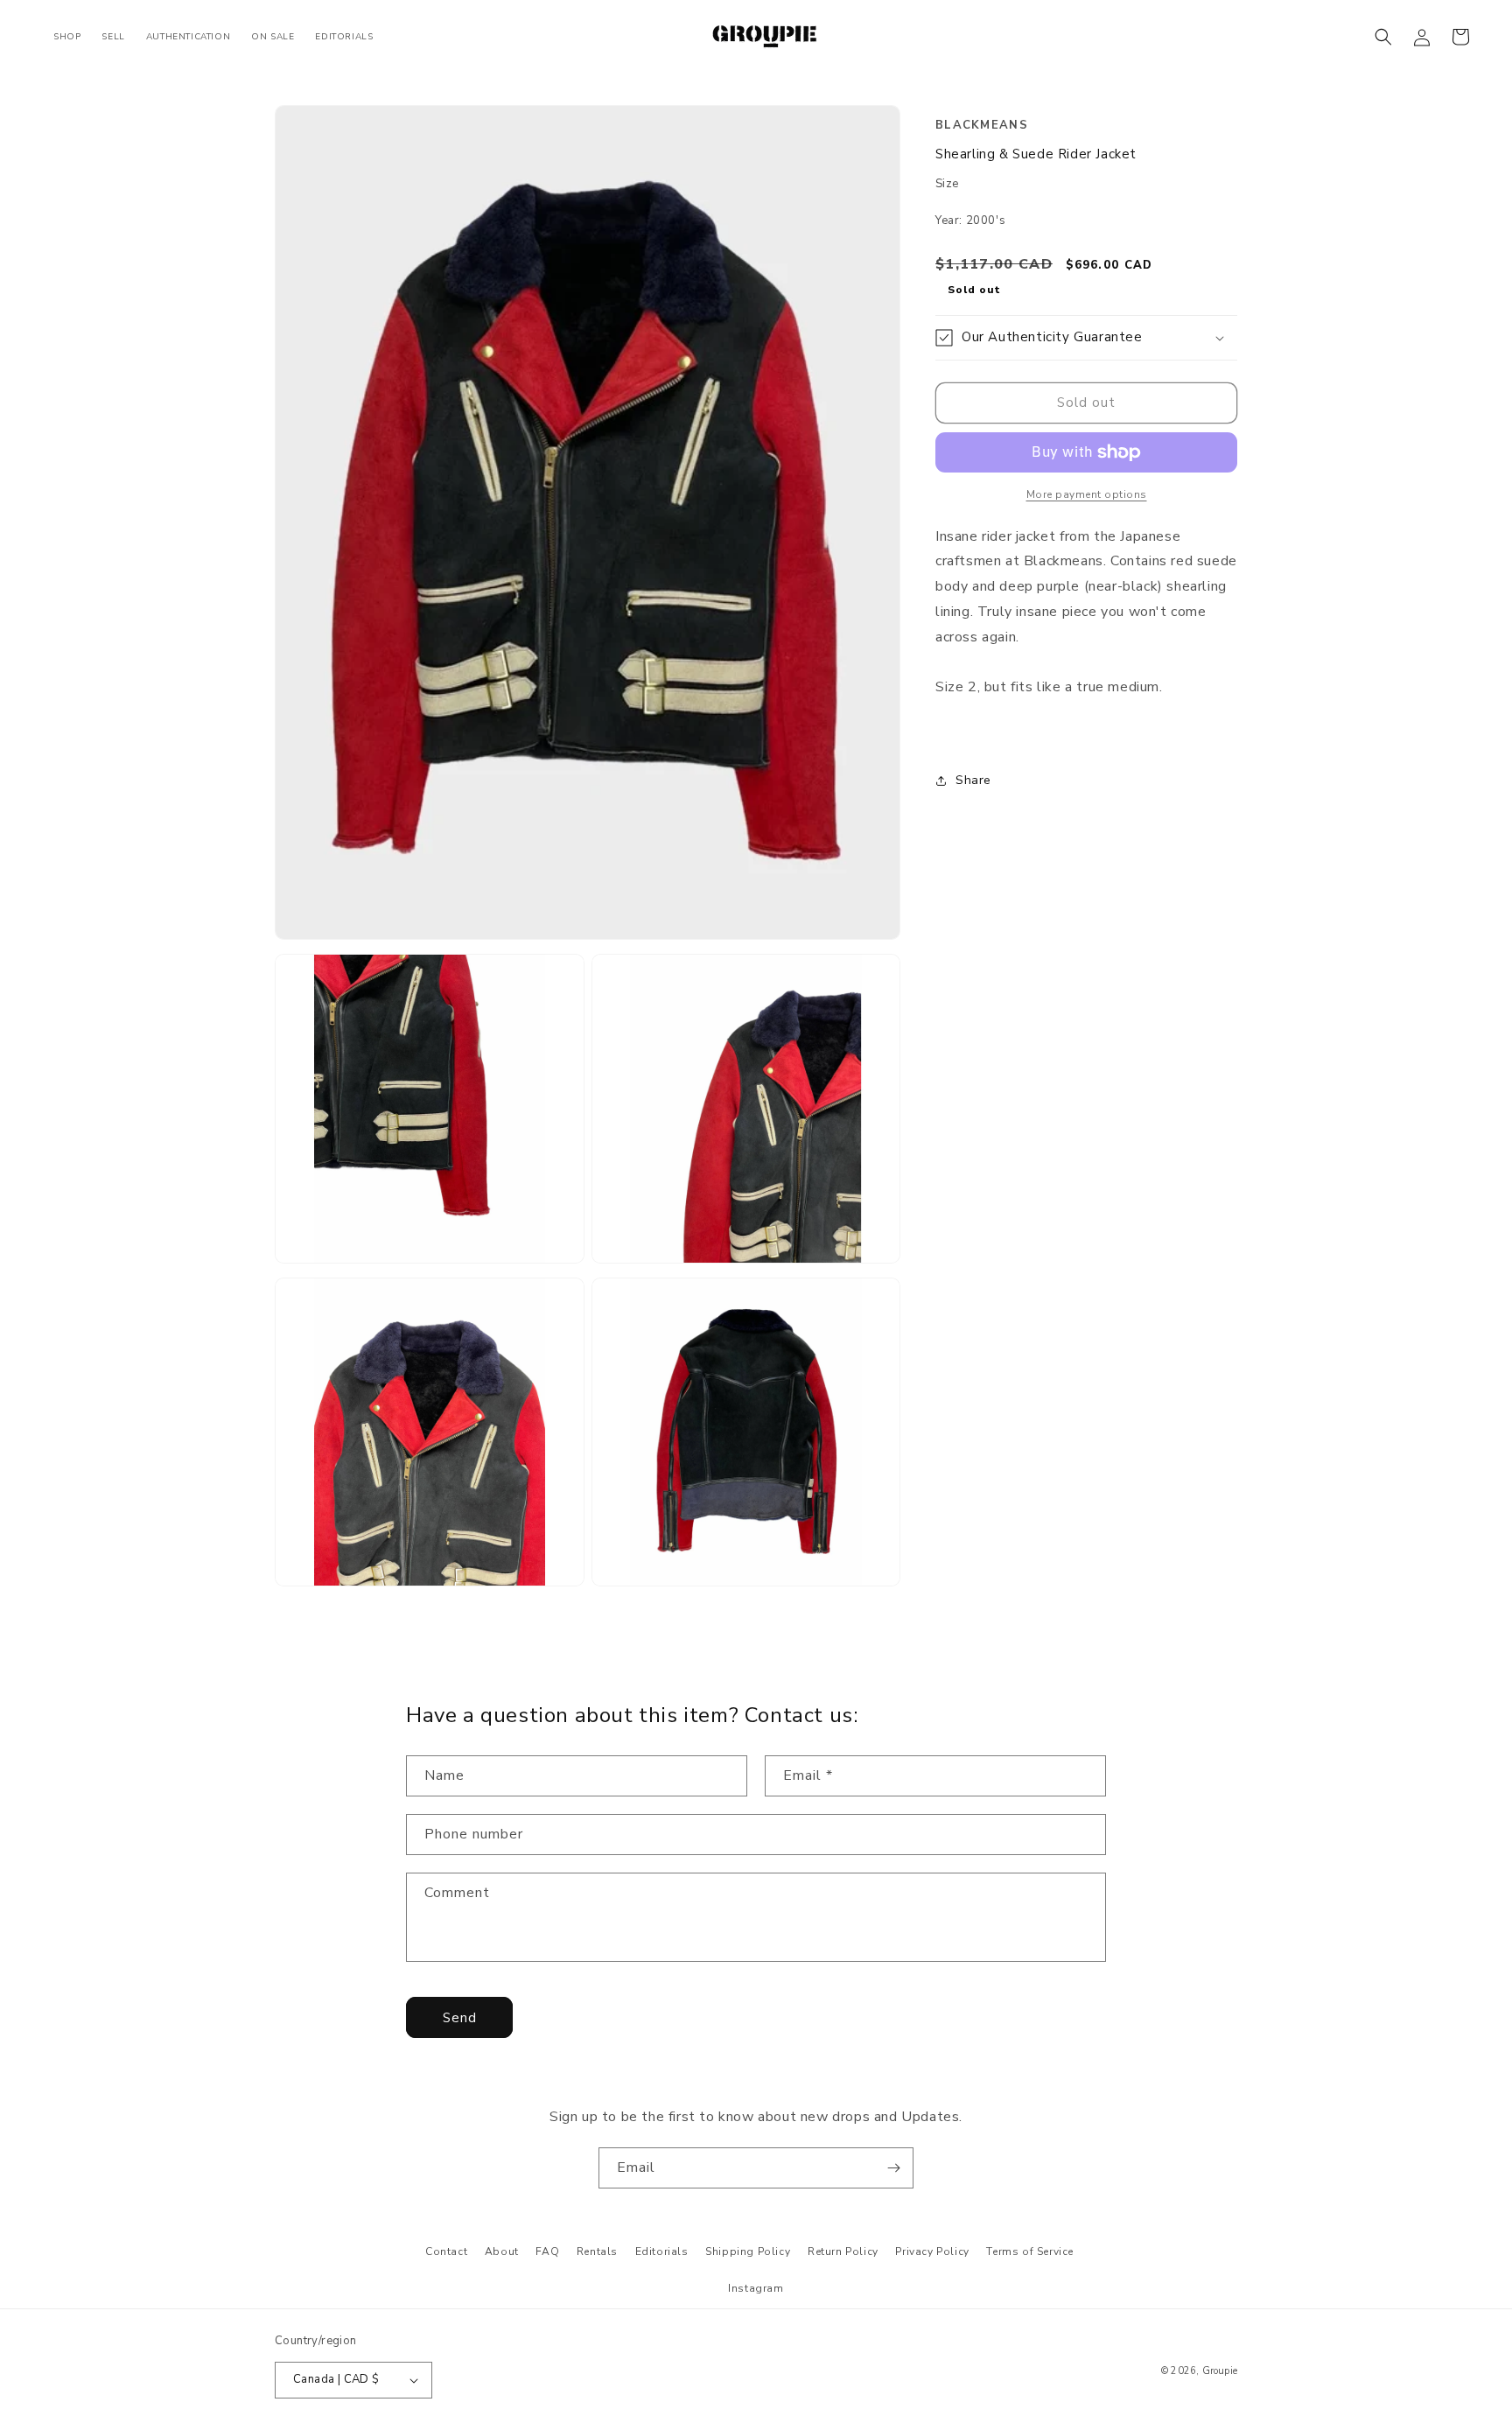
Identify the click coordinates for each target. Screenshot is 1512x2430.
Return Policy (843, 2251)
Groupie (1220, 2371)
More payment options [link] (1087, 494)
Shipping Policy (748, 2251)
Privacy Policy (932, 2251)
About (502, 2251)
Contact (446, 2251)
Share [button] (973, 781)
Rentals (597, 2251)
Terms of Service (1030, 2251)
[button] (1383, 37)
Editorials (662, 2251)
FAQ (547, 2251)
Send (460, 2018)
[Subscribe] (893, 2168)
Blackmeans (982, 125)
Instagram (756, 2288)
